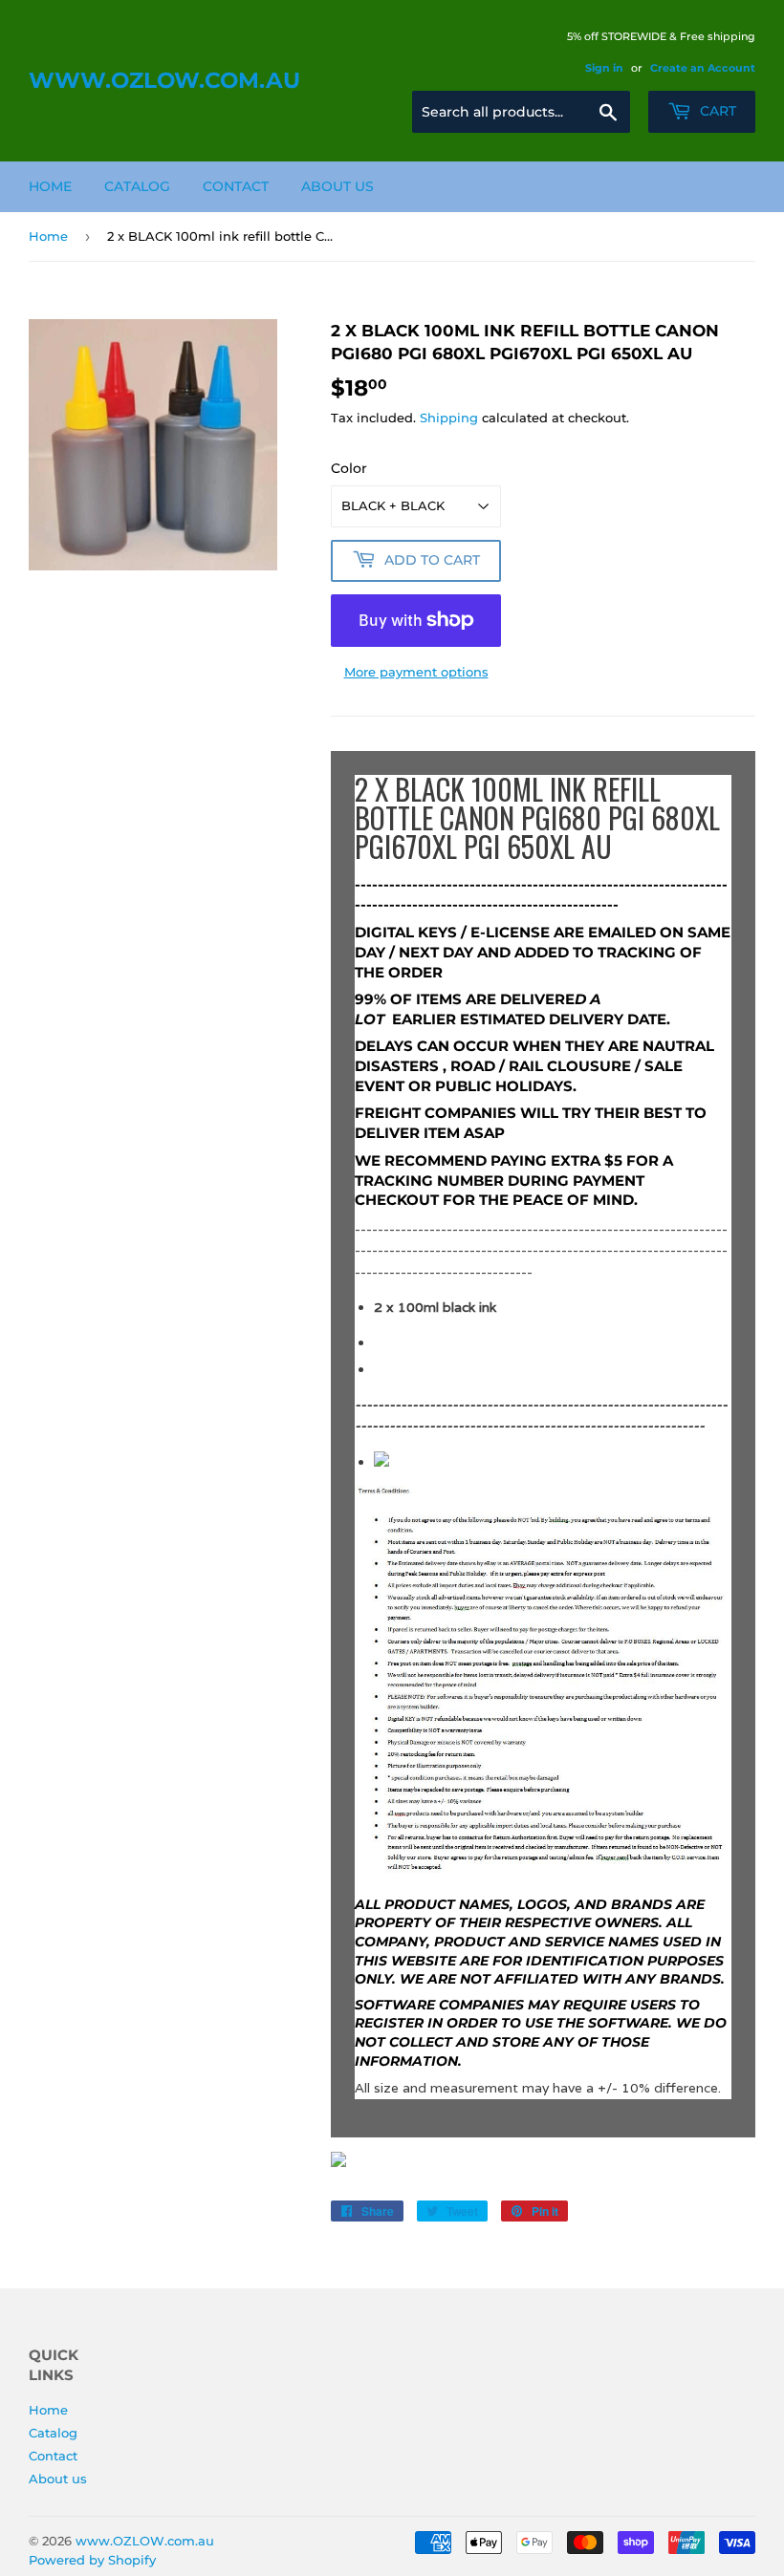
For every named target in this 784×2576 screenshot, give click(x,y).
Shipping (449, 418)
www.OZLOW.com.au (164, 80)
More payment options (416, 672)
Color (349, 468)
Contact (236, 186)
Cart (716, 111)
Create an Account (703, 68)
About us (338, 186)
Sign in (604, 68)
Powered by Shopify (92, 2560)
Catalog (137, 186)
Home (50, 186)
